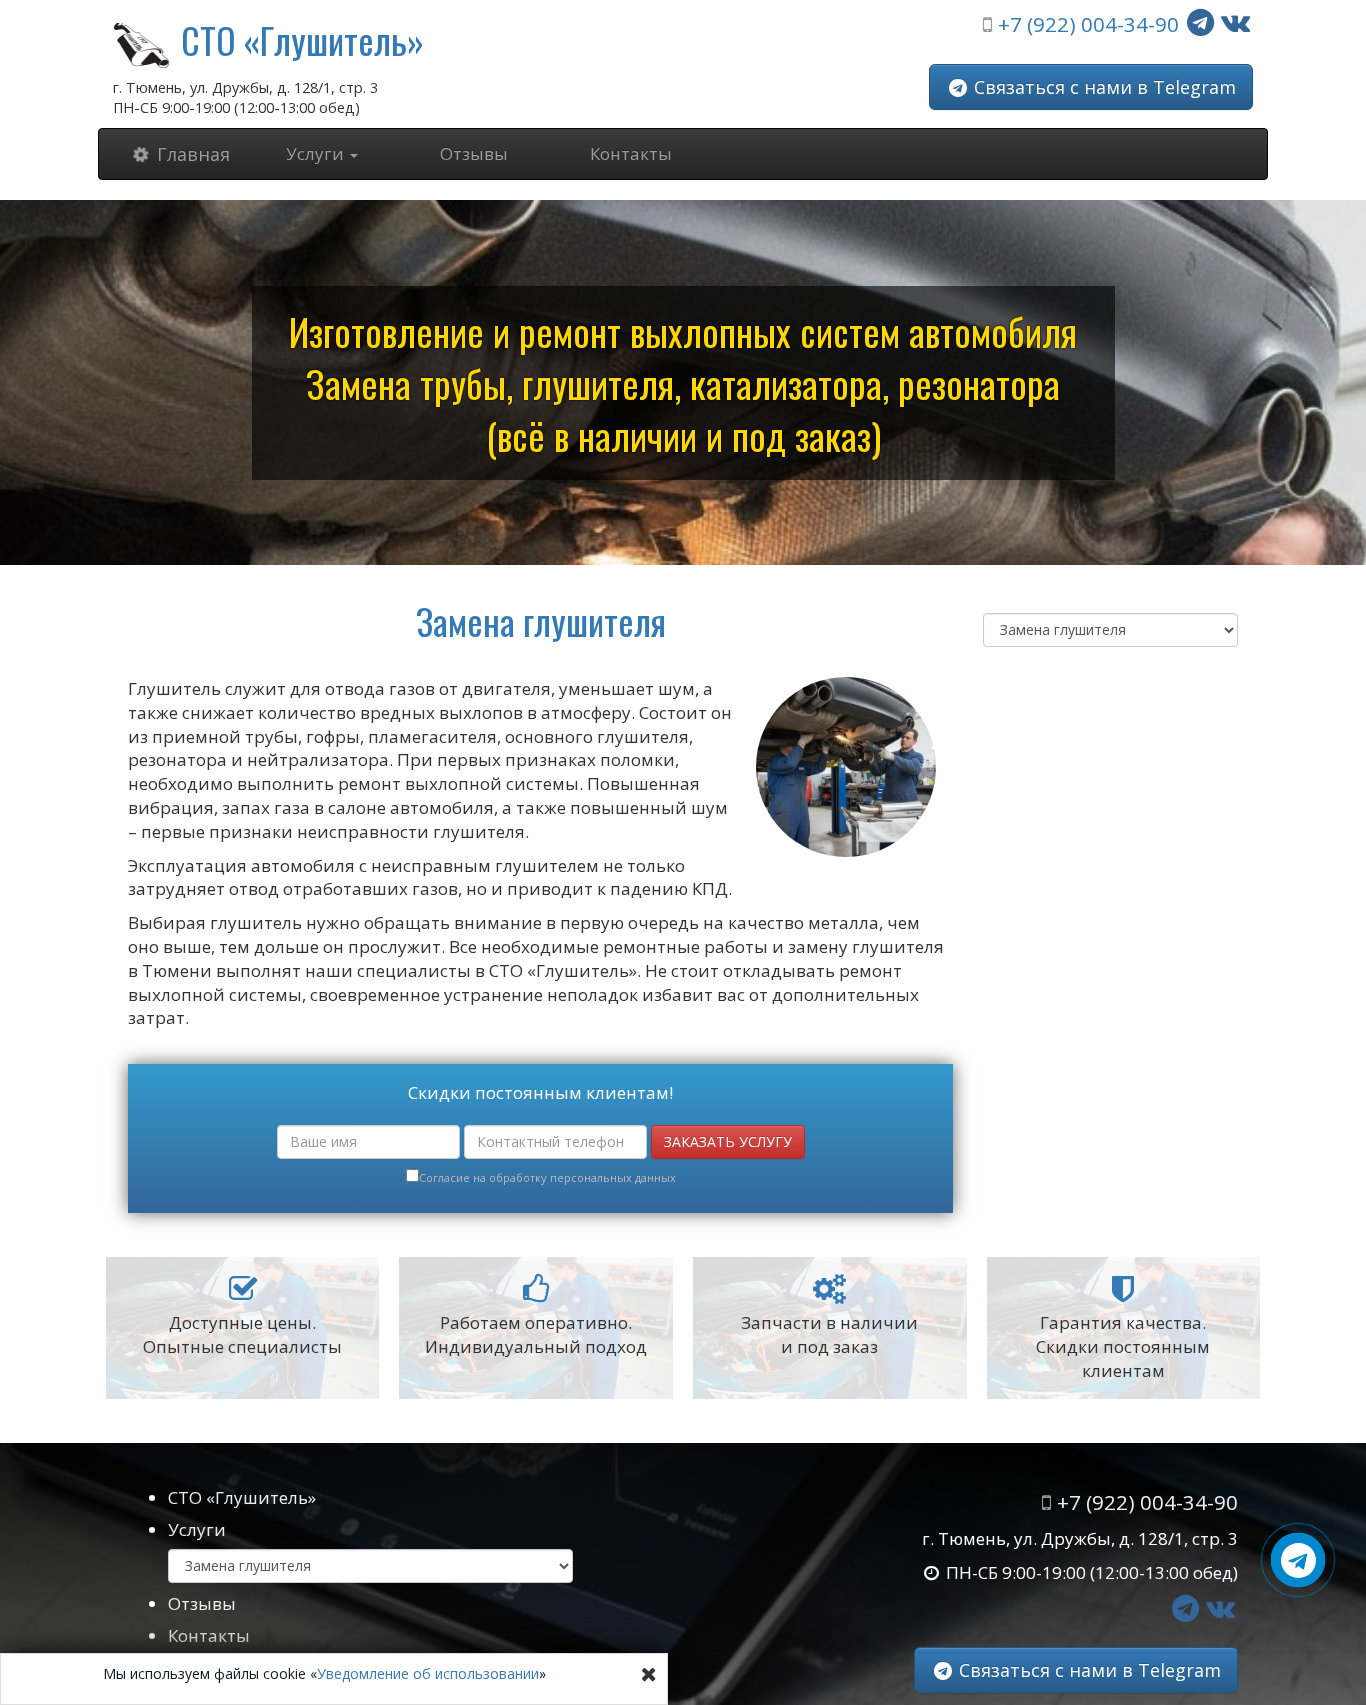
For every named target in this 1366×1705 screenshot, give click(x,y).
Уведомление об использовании (428, 1673)
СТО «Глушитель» (302, 39)
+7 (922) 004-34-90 (1088, 24)
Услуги (197, 1529)
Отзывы (474, 153)
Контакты (631, 153)
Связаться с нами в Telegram (1102, 87)
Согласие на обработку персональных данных (547, 1177)
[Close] (649, 1674)
